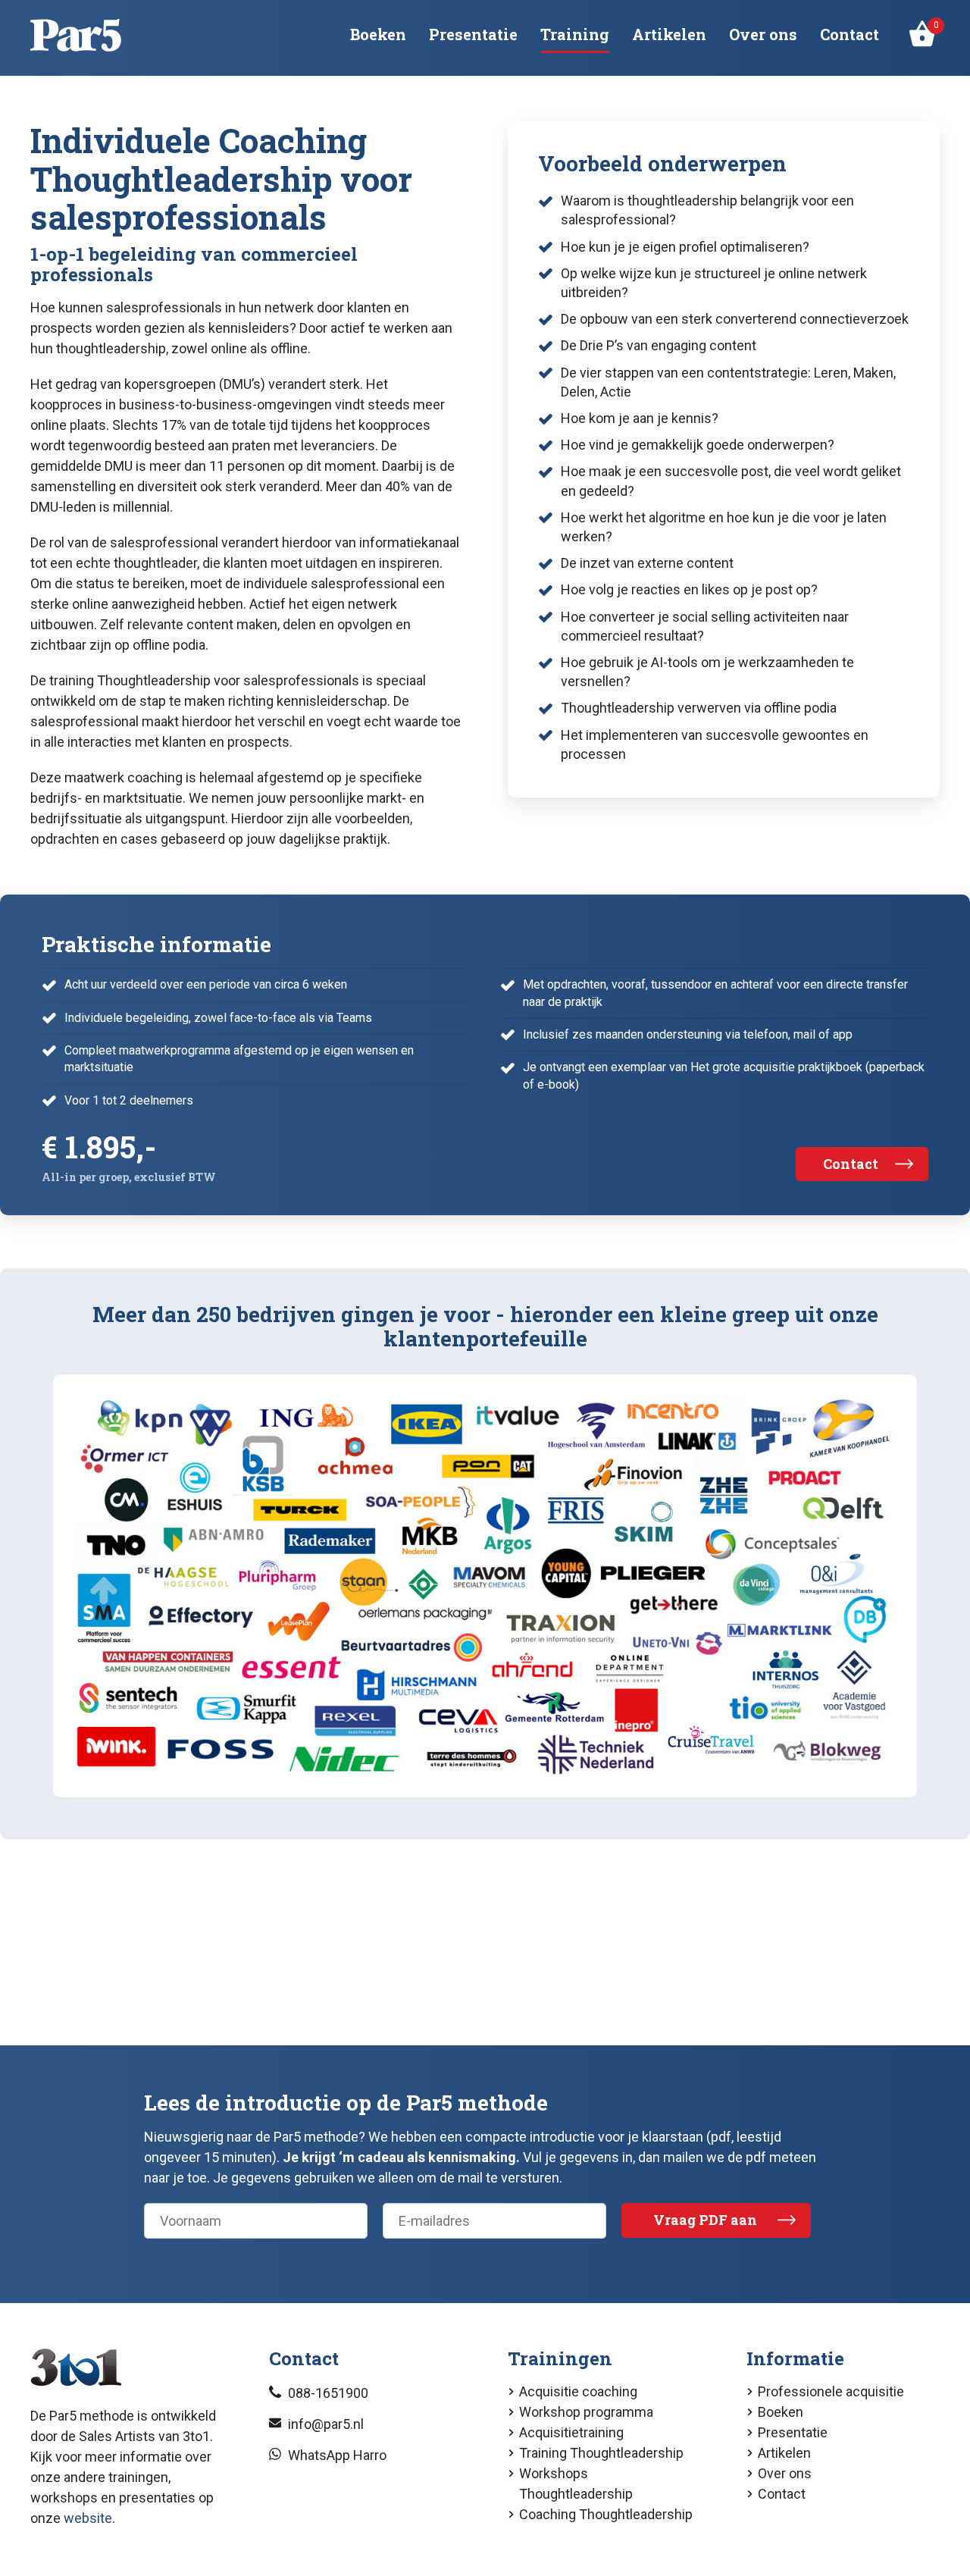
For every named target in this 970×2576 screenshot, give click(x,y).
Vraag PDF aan (705, 2220)
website (88, 2518)
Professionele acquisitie (831, 2391)
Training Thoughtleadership (601, 2453)
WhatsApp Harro (337, 2455)
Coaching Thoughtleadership (606, 2514)
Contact (850, 34)
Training (575, 34)
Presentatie (473, 34)
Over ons (763, 34)
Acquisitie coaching (578, 2391)
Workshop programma (586, 2412)
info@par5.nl (326, 2424)
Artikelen (669, 34)
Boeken (378, 34)
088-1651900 (328, 2393)
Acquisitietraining (571, 2432)
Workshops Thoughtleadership (576, 2484)
